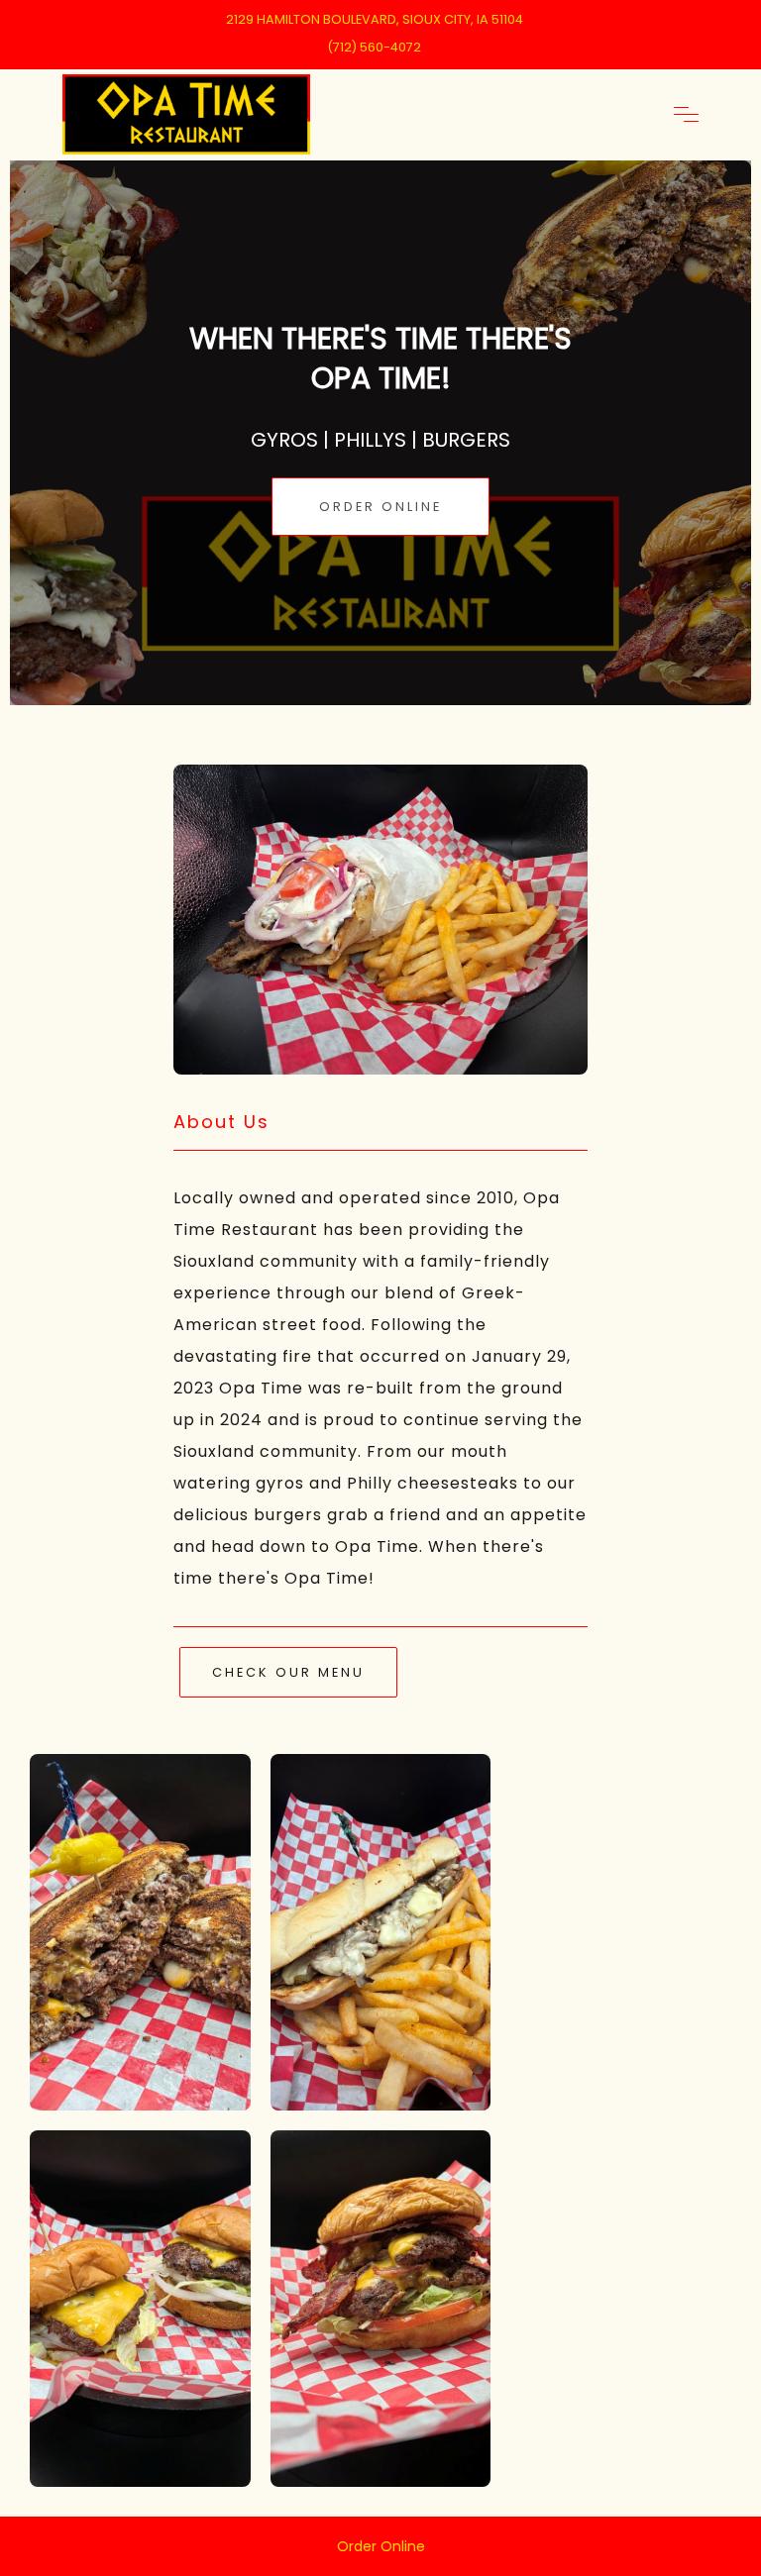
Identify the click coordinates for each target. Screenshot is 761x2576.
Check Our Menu (288, 1672)
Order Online (380, 507)
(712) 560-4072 (374, 47)
